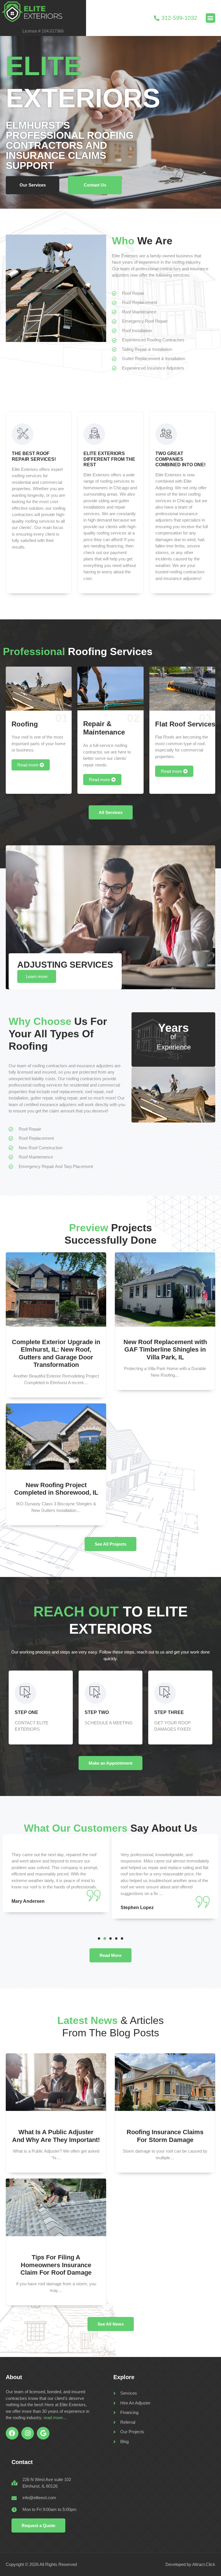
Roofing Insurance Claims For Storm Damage (165, 2136)
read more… (55, 2418)
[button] (210, 18)
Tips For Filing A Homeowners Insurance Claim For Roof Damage (56, 2265)
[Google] (43, 2433)
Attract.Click (204, 2564)
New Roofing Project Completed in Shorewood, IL (56, 1489)
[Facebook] (12, 2433)
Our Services (33, 185)
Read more (28, 765)
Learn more (37, 976)
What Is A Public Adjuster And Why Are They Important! (56, 2136)
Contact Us (95, 185)
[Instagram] (28, 2433)
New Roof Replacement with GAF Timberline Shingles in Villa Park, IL (165, 1350)
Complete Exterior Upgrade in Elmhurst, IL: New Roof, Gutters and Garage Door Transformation (56, 1353)
